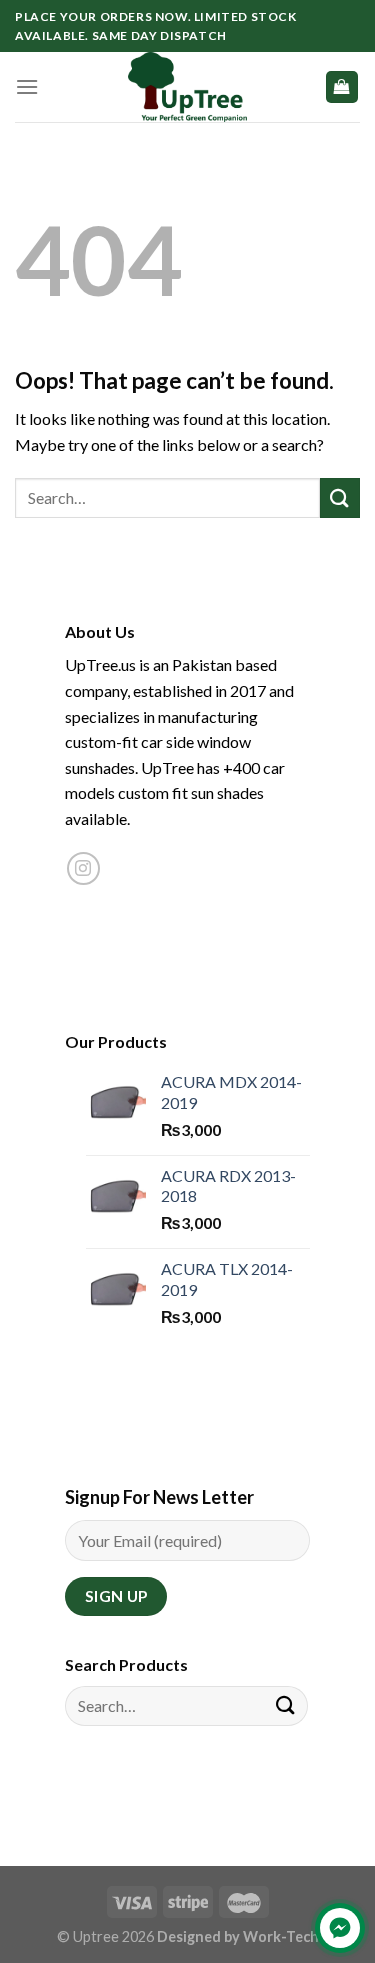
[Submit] (340, 497)
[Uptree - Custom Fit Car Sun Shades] (188, 87)
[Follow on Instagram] (83, 868)
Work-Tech (281, 1936)
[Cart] (342, 87)
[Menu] (27, 86)
